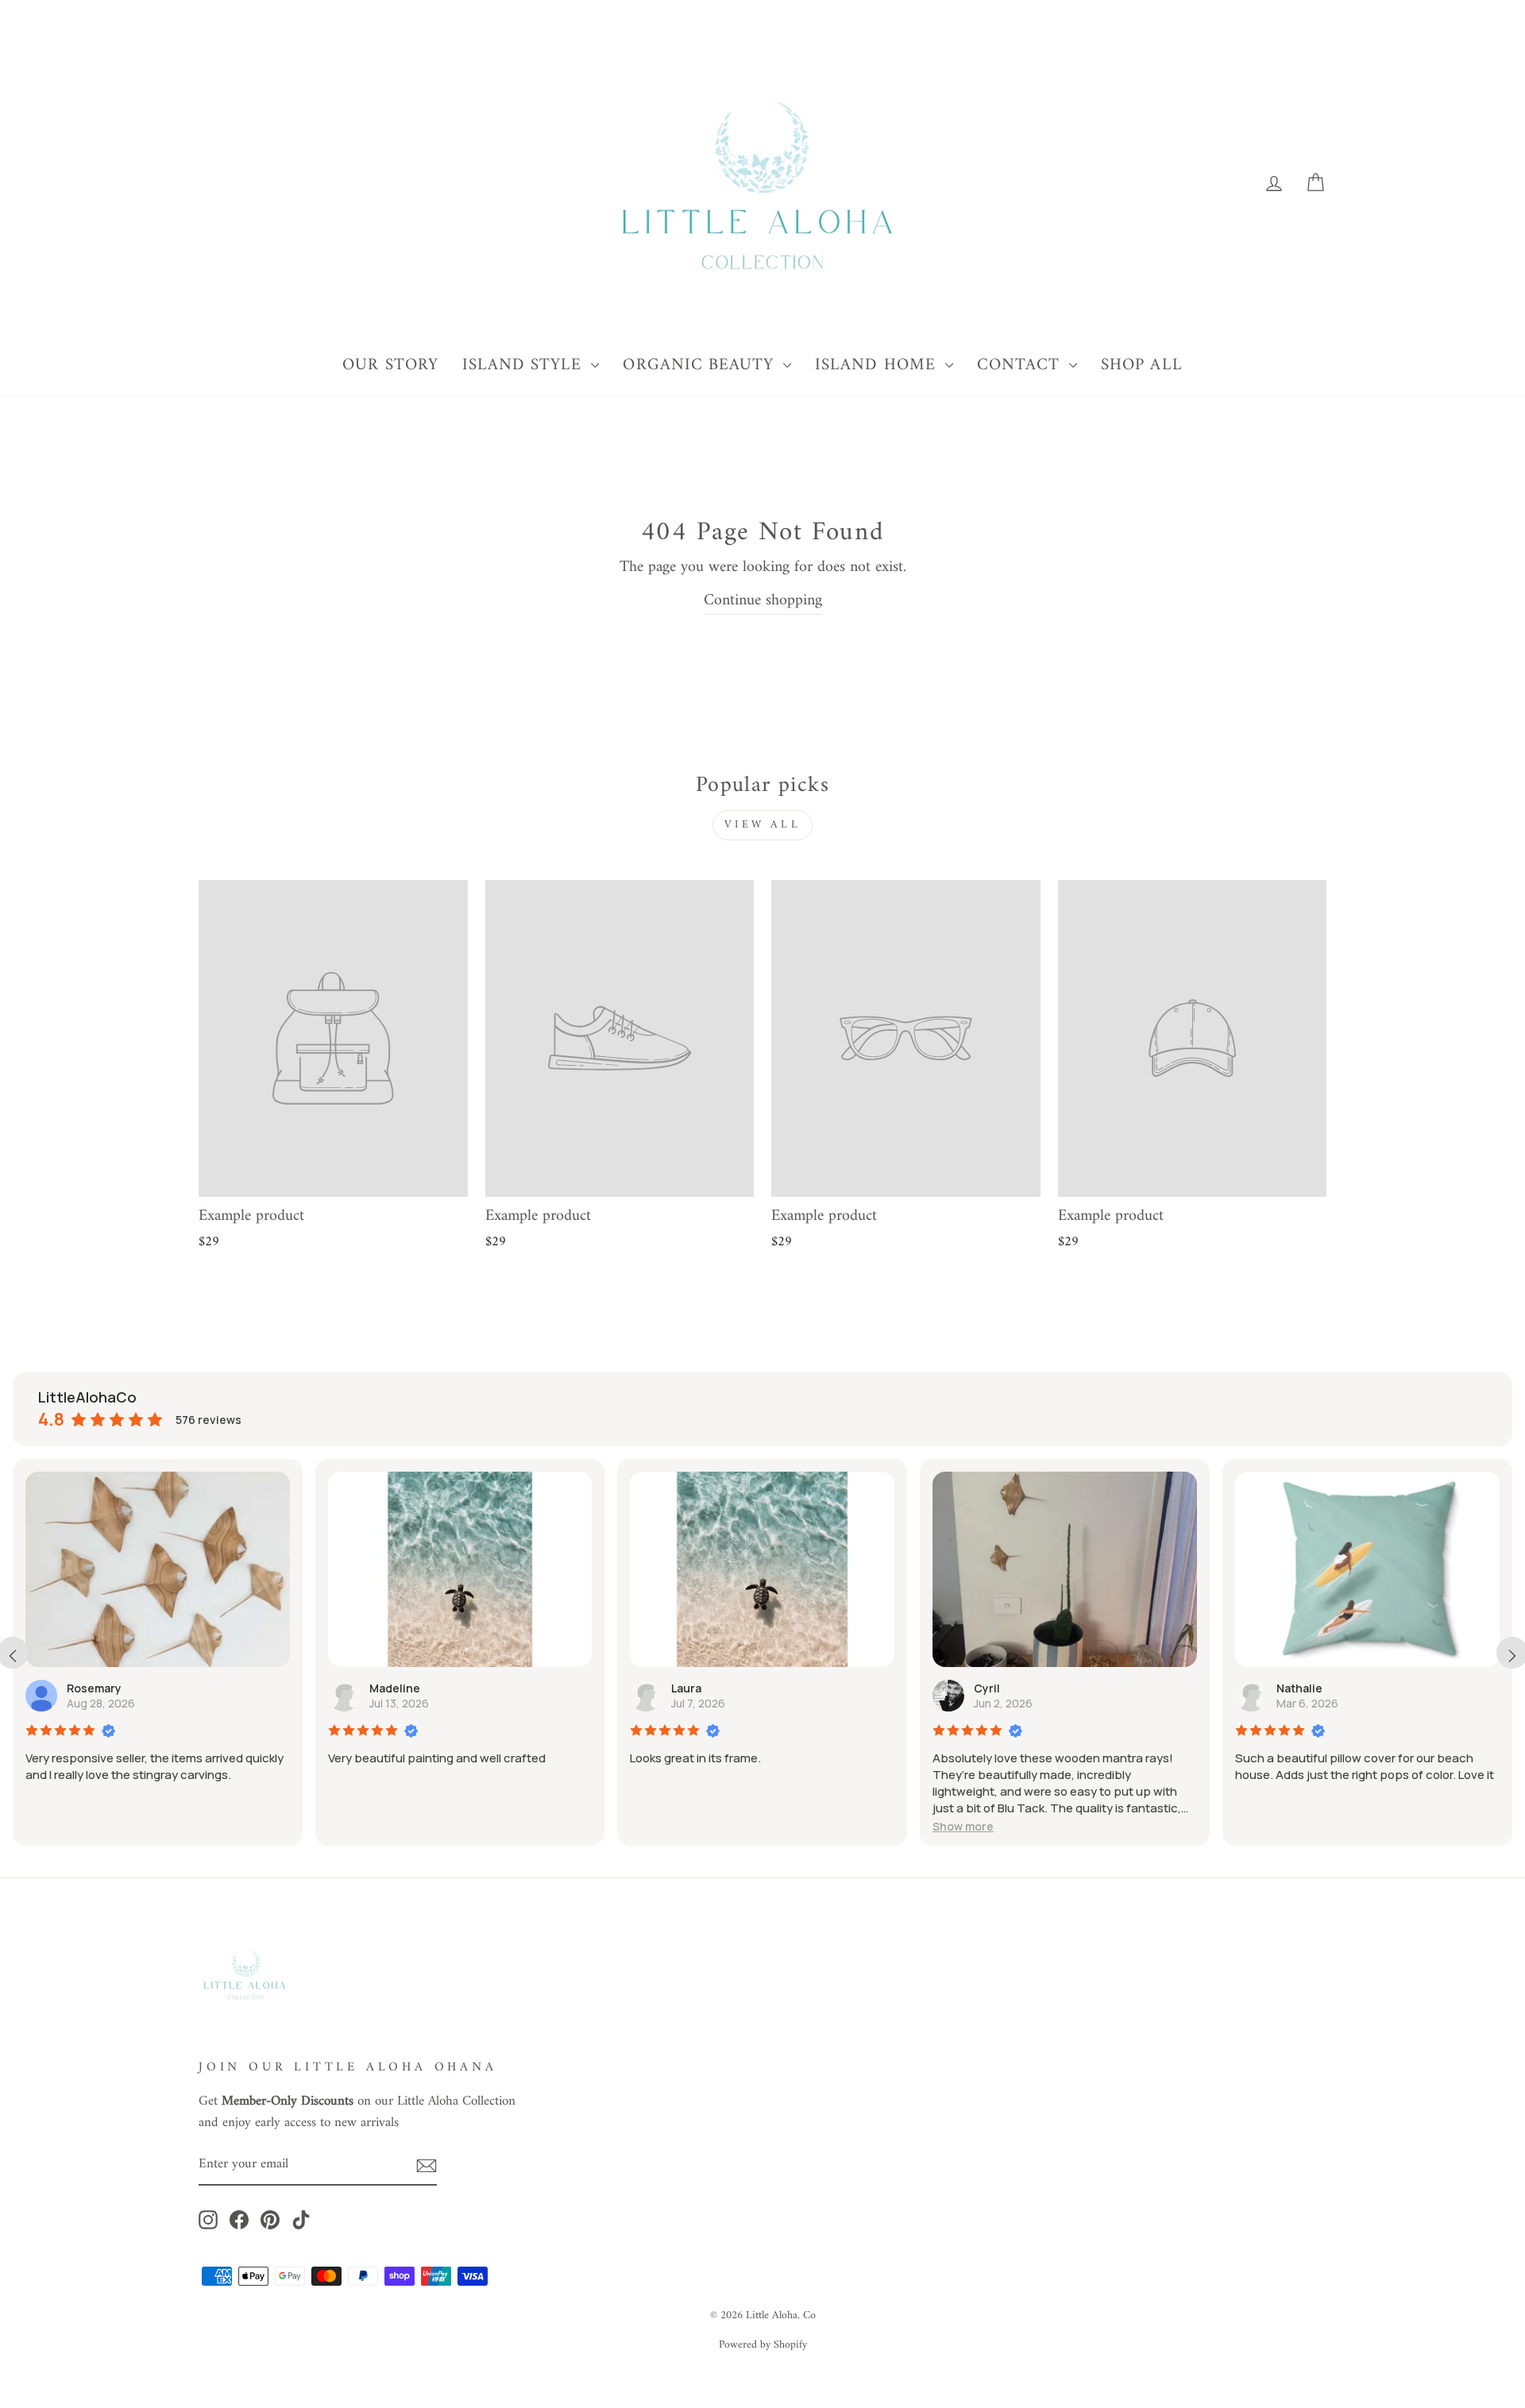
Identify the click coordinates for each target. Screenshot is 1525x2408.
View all (762, 825)
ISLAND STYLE (525, 365)
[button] (963, 1826)
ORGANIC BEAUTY (701, 365)
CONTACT (1021, 365)
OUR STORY (390, 365)
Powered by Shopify (763, 2345)
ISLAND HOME (878, 365)
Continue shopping (763, 602)
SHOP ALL (1141, 365)
